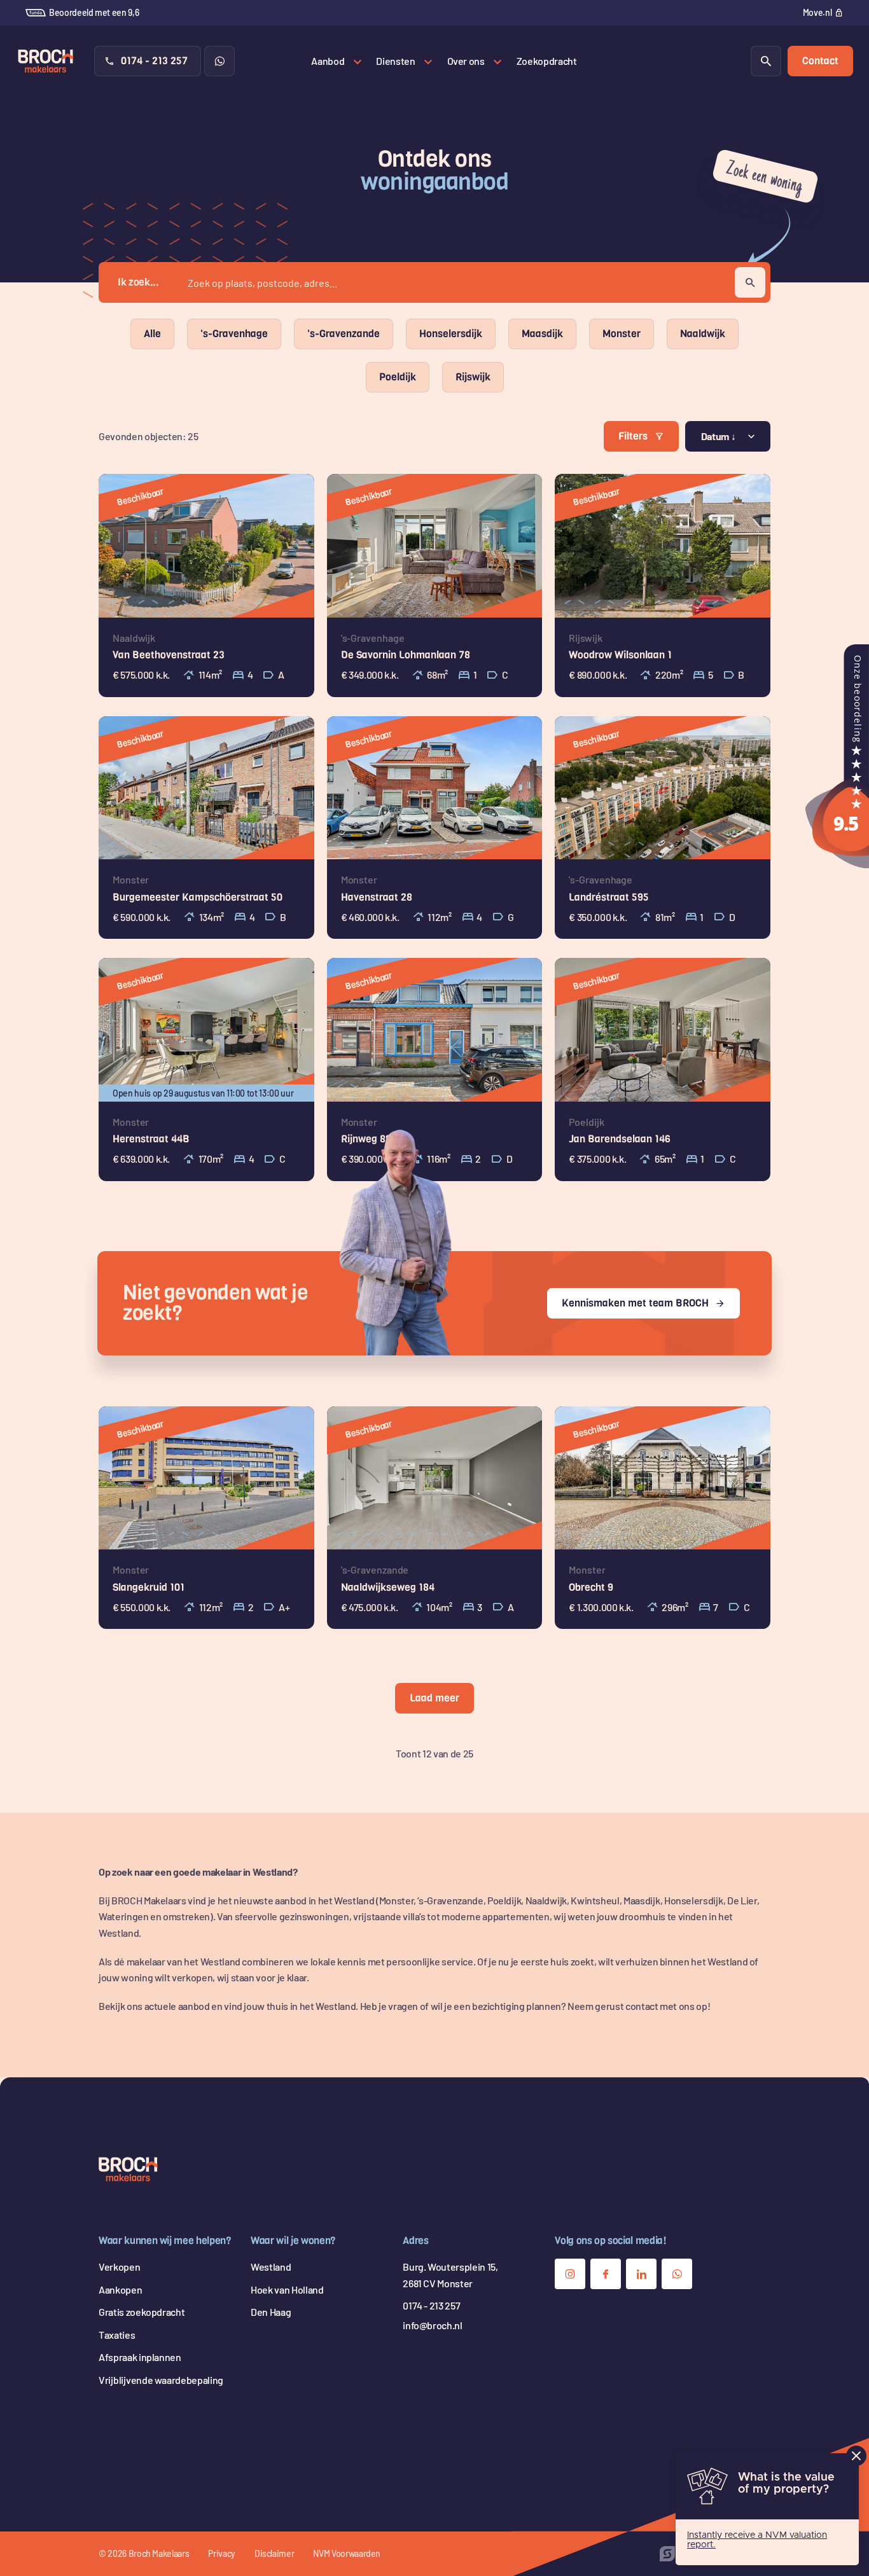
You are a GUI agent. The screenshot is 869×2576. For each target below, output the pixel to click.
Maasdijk (542, 334)
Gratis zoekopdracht (142, 2312)
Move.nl (817, 12)
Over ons (466, 61)
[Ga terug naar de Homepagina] (128, 2170)
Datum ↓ (719, 436)
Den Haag (271, 2312)
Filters (633, 436)
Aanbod (328, 61)
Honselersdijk (451, 334)
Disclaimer (275, 2553)
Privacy (222, 2553)
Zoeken (750, 282)
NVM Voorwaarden (347, 2553)
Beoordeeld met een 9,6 (94, 12)
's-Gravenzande (344, 334)
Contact (820, 61)
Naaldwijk (703, 334)
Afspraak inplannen (140, 2357)
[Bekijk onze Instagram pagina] (570, 2274)
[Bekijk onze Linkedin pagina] (641, 2274)
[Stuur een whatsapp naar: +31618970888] (219, 61)
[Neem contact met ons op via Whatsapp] (677, 2274)
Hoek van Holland (287, 2289)
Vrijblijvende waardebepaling (161, 2380)
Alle (152, 334)
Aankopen (120, 2289)
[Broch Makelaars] (837, 860)
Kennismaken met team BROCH (635, 1303)
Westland (271, 2267)
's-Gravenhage (234, 334)
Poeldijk (398, 377)
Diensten (395, 61)
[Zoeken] (766, 61)
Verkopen (119, 2267)
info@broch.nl (432, 2325)
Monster (622, 334)
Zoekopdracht (547, 61)
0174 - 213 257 (154, 61)
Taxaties (117, 2335)
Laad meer (434, 1698)
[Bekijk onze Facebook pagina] (606, 2274)
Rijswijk (473, 377)
